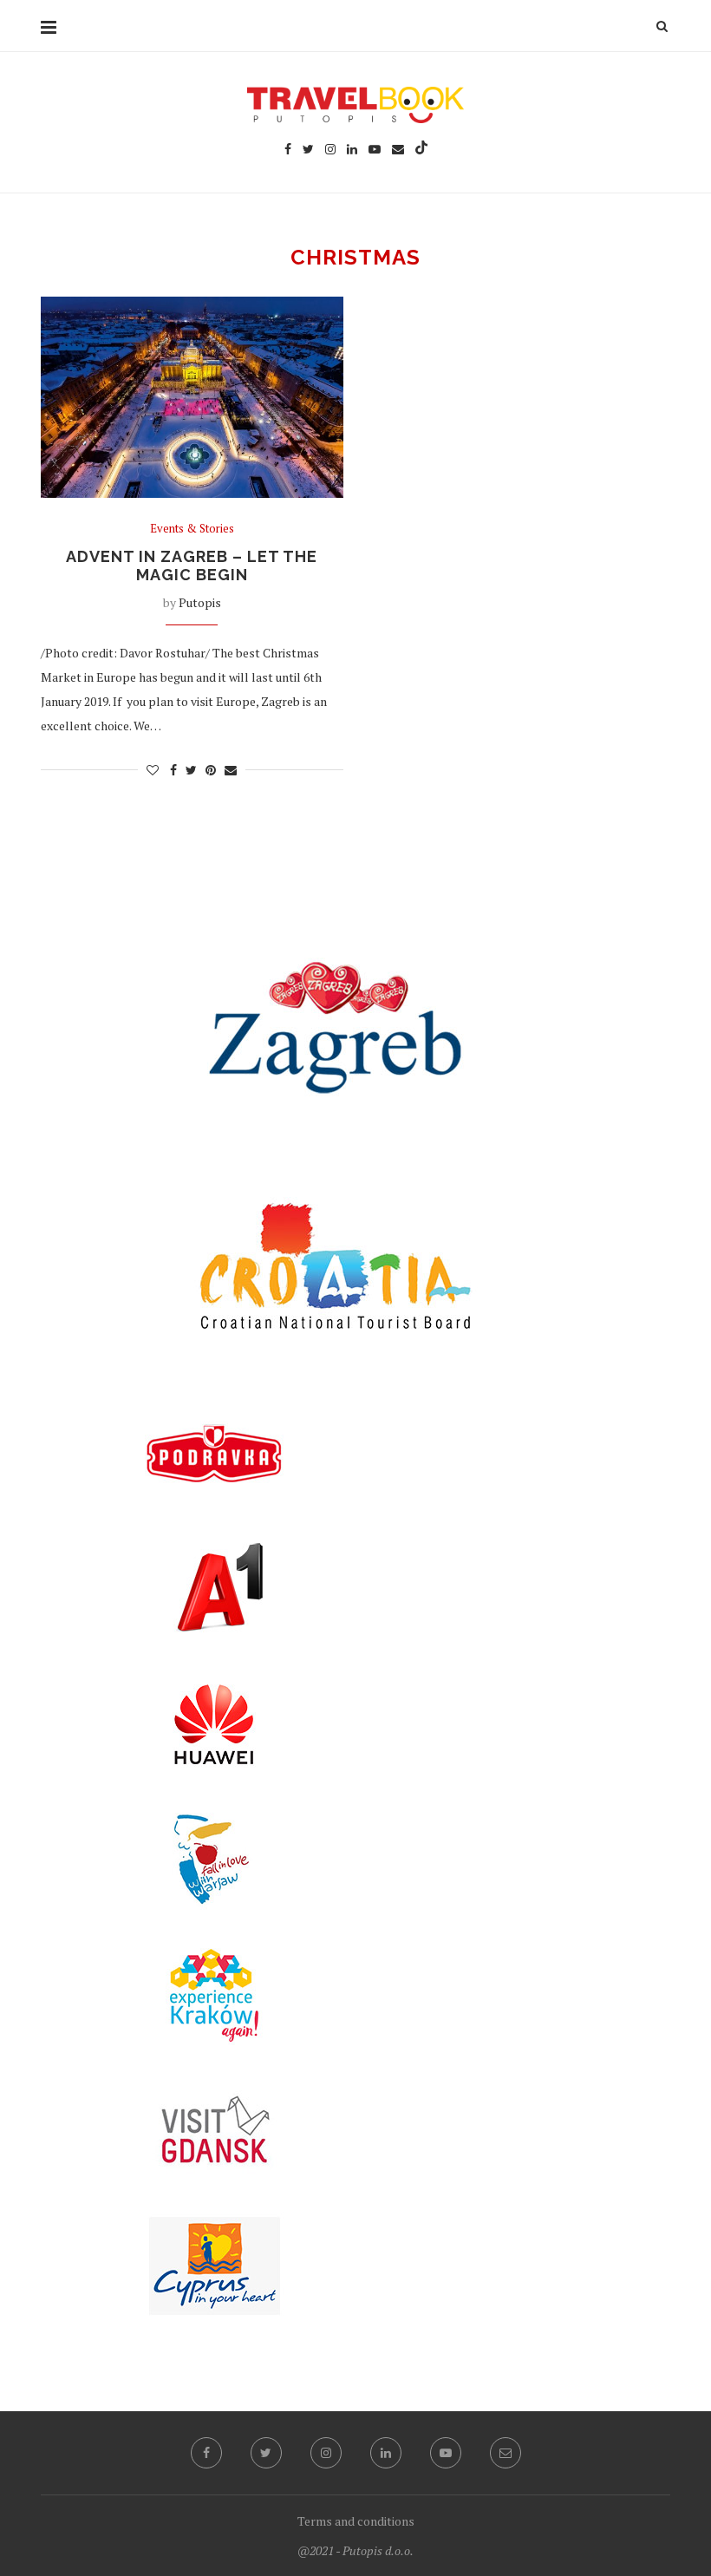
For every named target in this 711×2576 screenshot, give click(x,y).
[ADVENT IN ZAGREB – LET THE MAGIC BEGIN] (192, 398)
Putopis (200, 602)
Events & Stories (192, 529)
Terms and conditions (356, 2521)
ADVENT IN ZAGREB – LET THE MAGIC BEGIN (192, 566)
